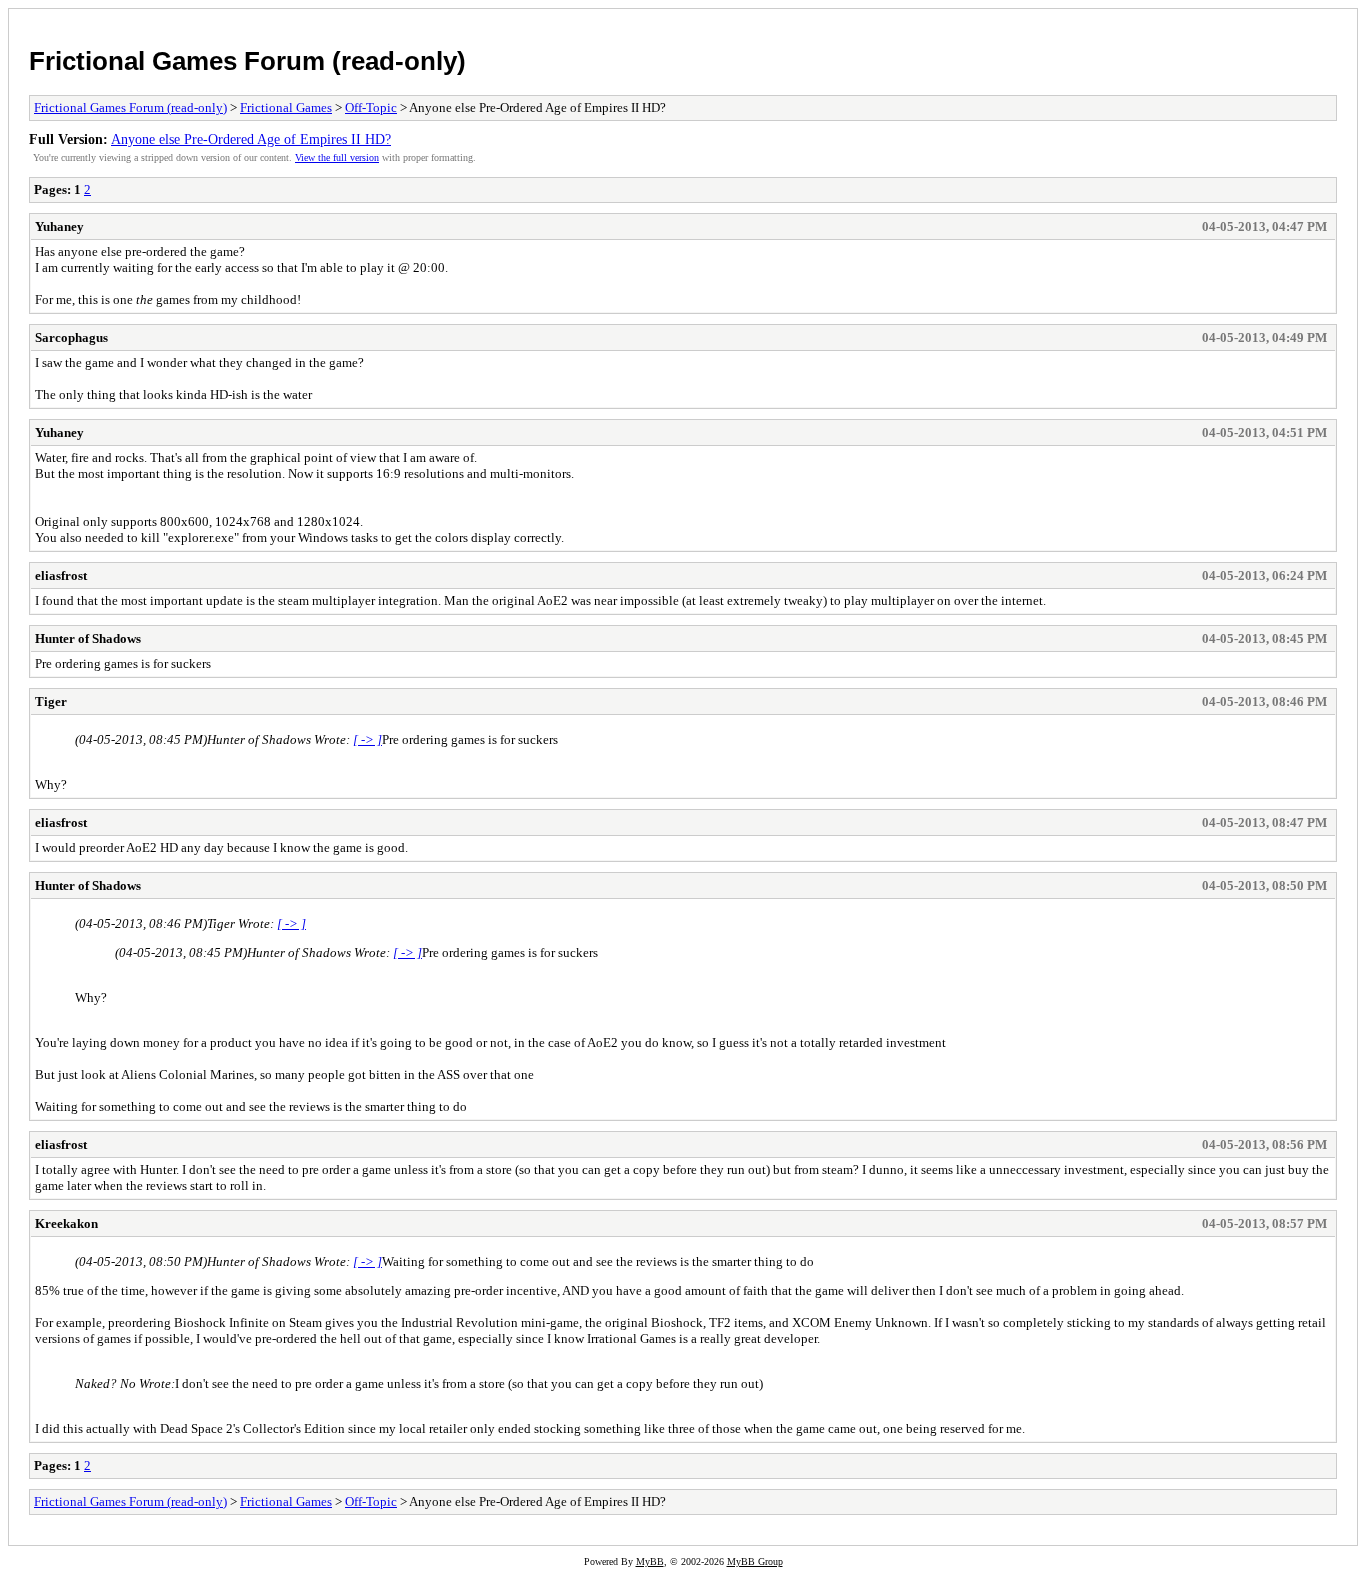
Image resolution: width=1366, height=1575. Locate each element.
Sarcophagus (71, 337)
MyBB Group (755, 1561)
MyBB (650, 1561)
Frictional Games (286, 107)
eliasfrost (61, 575)
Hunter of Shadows (88, 638)
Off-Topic (371, 107)
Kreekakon (66, 1223)
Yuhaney (59, 226)
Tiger (51, 701)
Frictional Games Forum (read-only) (247, 61)
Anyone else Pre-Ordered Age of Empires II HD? (251, 139)
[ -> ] (367, 739)
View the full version (337, 157)
